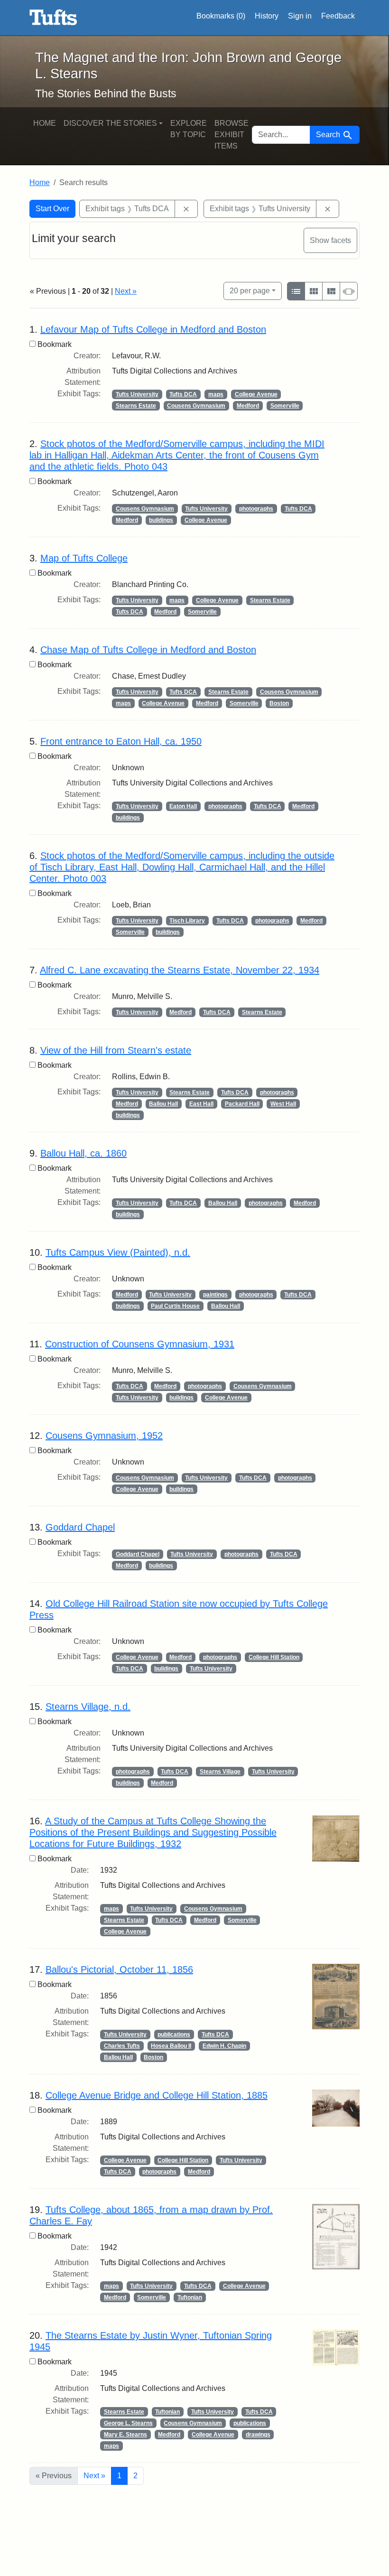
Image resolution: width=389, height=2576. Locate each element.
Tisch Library (187, 921)
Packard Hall (242, 1104)
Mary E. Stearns (125, 2435)
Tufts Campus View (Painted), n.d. (118, 1252)
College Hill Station (274, 1657)
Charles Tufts (122, 2046)
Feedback (338, 16)
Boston (279, 703)
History (267, 16)
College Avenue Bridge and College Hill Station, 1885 (157, 2095)
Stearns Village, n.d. (88, 1707)
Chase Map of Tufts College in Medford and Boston (148, 650)
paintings (215, 1295)
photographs (256, 509)
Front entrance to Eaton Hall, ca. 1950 (121, 741)
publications (174, 2035)
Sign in (300, 16)
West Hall (283, 1104)
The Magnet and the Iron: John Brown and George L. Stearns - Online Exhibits (53, 18)
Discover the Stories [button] (110, 123)
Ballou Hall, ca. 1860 (83, 1153)
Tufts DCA (183, 394)
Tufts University (137, 394)
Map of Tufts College (84, 558)
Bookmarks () (221, 16)
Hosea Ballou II (171, 2046)
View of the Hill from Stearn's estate (116, 1050)
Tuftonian (190, 2297)
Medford (248, 406)
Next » (126, 291)
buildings (161, 520)
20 (250, 290)
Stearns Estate (136, 406)
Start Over (52, 209)
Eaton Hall (183, 806)
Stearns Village (220, 1772)
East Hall (201, 1104)
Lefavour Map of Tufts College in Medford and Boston (153, 329)
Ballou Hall (163, 1104)
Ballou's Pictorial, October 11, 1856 (119, 1969)
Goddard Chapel (80, 1527)
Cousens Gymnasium (196, 406)
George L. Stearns (128, 2423)
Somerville (285, 406)
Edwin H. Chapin (224, 2046)
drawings (258, 2435)
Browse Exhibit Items (232, 135)
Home (45, 123)
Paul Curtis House (175, 1306)
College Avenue (256, 394)
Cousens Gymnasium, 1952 (104, 1436)
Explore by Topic (189, 129)
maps (216, 394)
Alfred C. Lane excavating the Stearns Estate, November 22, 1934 (180, 970)
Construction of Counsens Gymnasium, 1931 (140, 1344)
